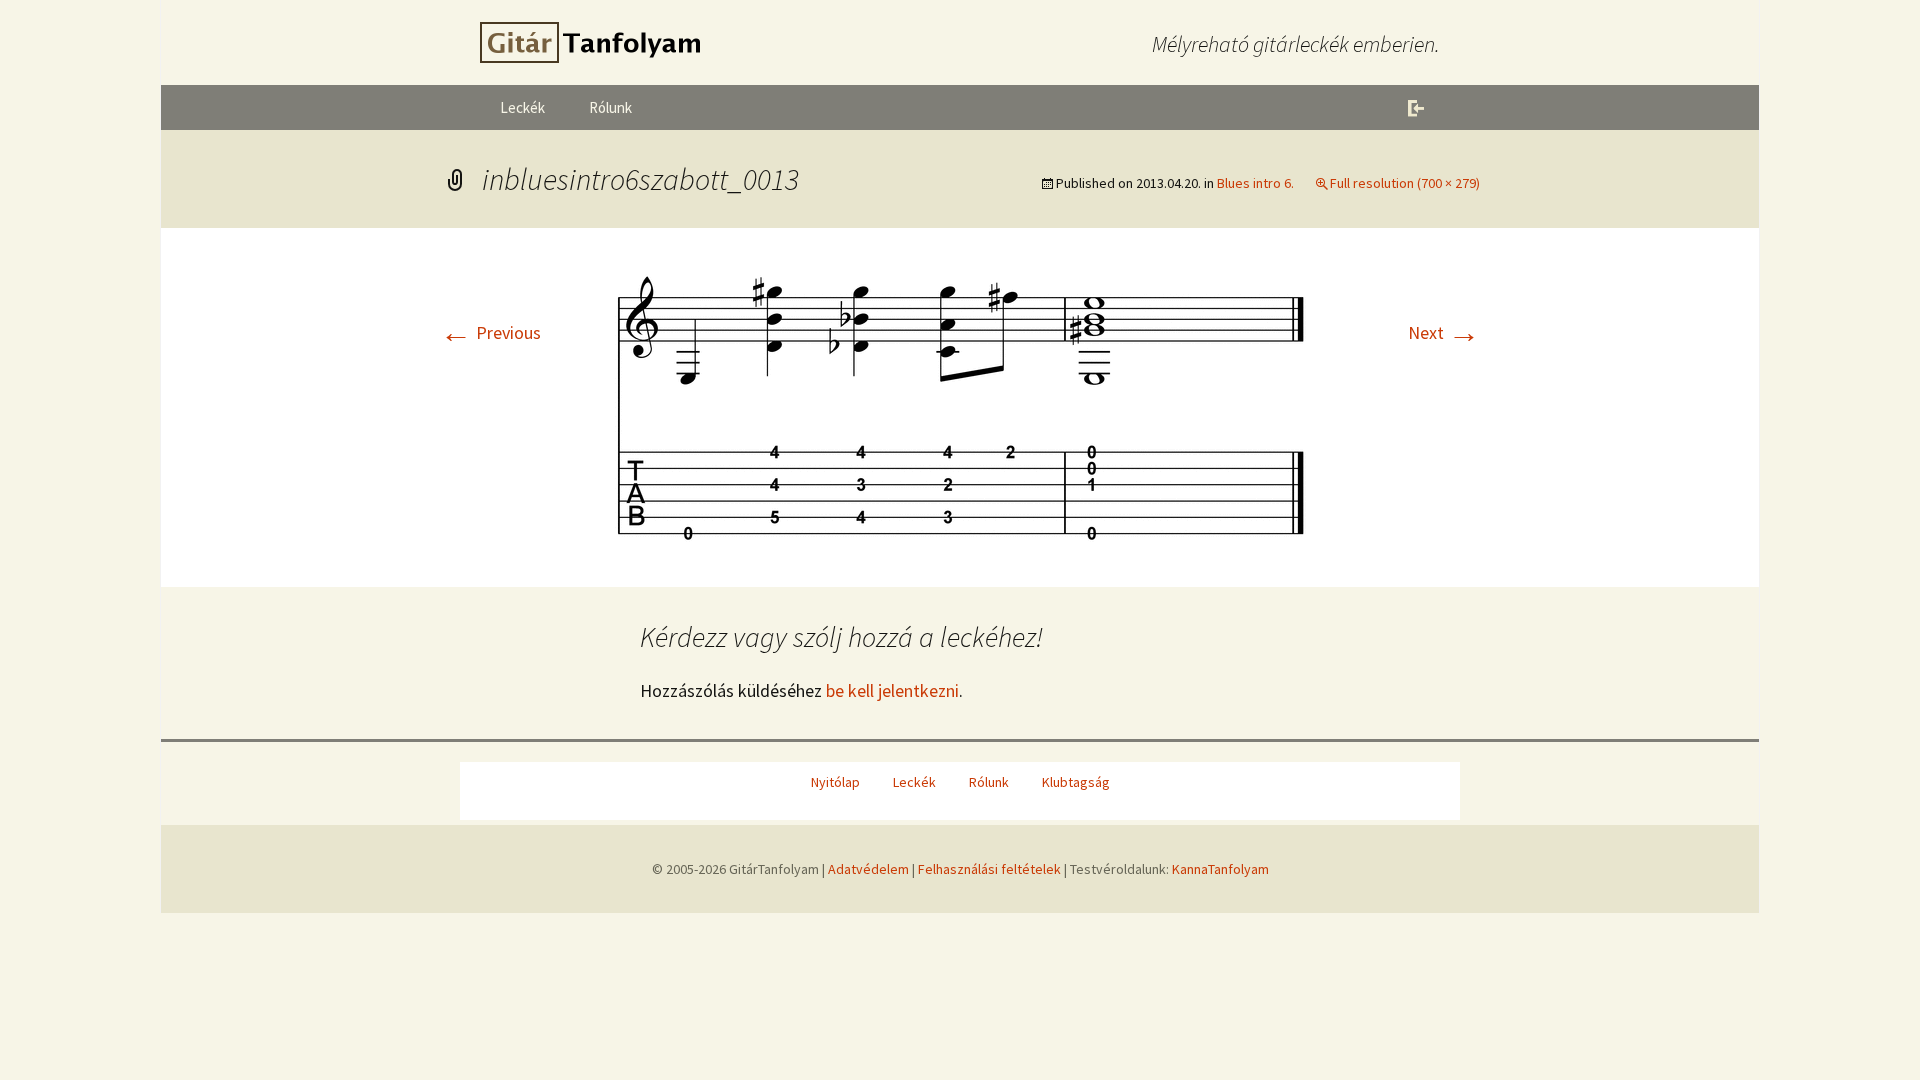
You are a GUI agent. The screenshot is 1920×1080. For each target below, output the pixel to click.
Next (1444, 332)
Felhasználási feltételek (989, 869)
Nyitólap (835, 782)
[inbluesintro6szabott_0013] (960, 405)
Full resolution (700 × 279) (1405, 183)
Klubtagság (1076, 782)
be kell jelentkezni (892, 690)
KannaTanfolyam (1220, 869)
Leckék (522, 107)
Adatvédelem (868, 869)
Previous (490, 332)
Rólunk (610, 107)
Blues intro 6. (1255, 183)
